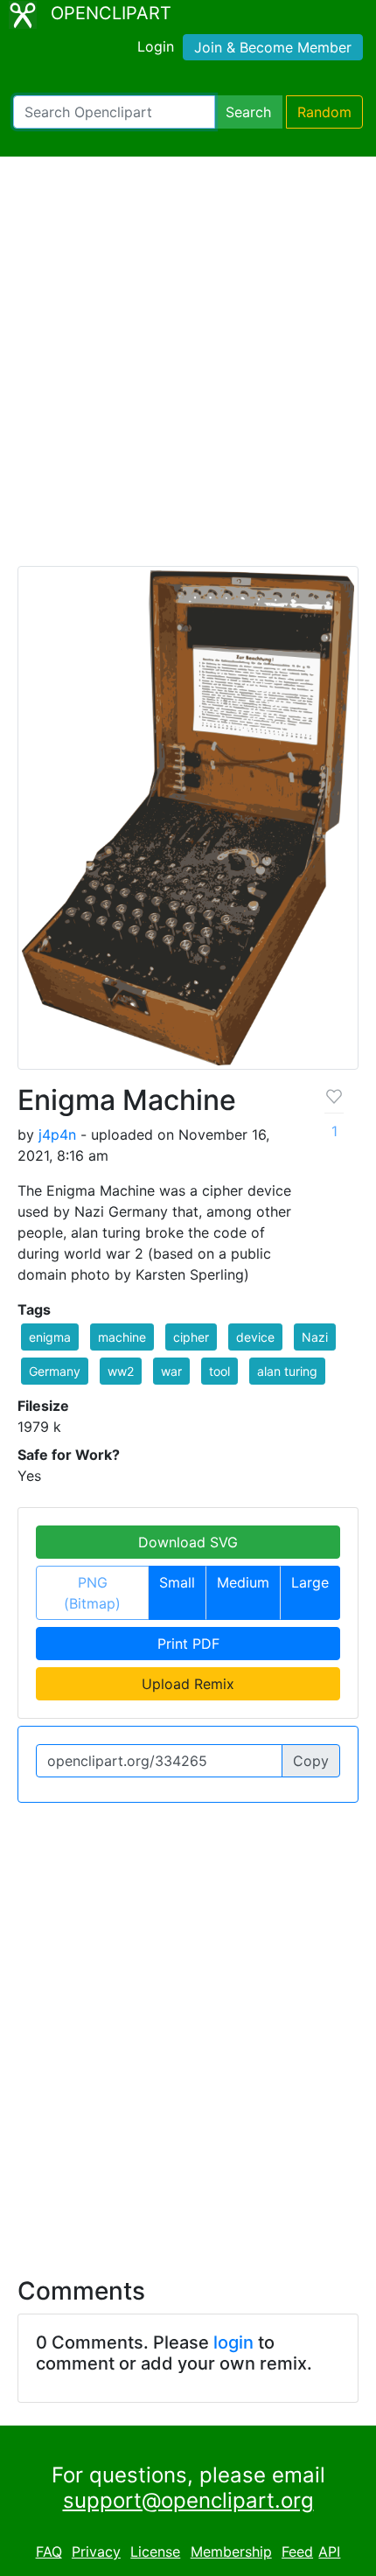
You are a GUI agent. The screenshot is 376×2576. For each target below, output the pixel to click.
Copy (311, 1761)
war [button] (171, 1371)
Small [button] (177, 1582)
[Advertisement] (188, 369)
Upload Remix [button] (188, 1684)
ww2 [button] (121, 1371)
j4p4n (57, 1134)
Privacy (96, 2552)
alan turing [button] (287, 1371)
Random (324, 112)
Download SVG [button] (188, 1542)
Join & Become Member (273, 47)
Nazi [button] (315, 1337)
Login (156, 46)
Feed (297, 2552)
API (329, 2552)
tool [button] (219, 1371)
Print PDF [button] (188, 1644)
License (155, 2552)
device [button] (255, 1337)
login (233, 2342)
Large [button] (310, 1582)
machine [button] (122, 1337)
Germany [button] (55, 1371)
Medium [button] (243, 1582)
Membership (231, 2552)
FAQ (49, 2552)
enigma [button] (50, 1337)
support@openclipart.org (188, 2500)
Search (248, 112)
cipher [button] (191, 1337)
